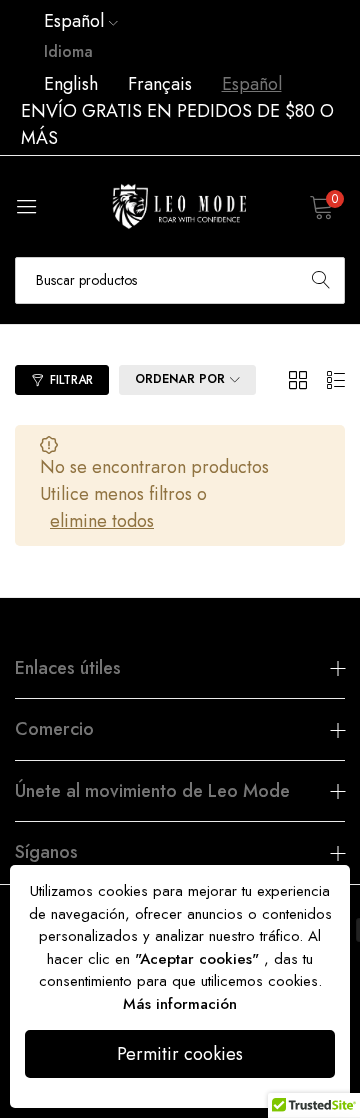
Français (160, 84)
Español (252, 84)
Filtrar (71, 380)
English (71, 84)
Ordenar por (180, 379)
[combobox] (180, 280)
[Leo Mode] (180, 206)
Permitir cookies (180, 1054)
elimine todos (102, 521)
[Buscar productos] (321, 280)
